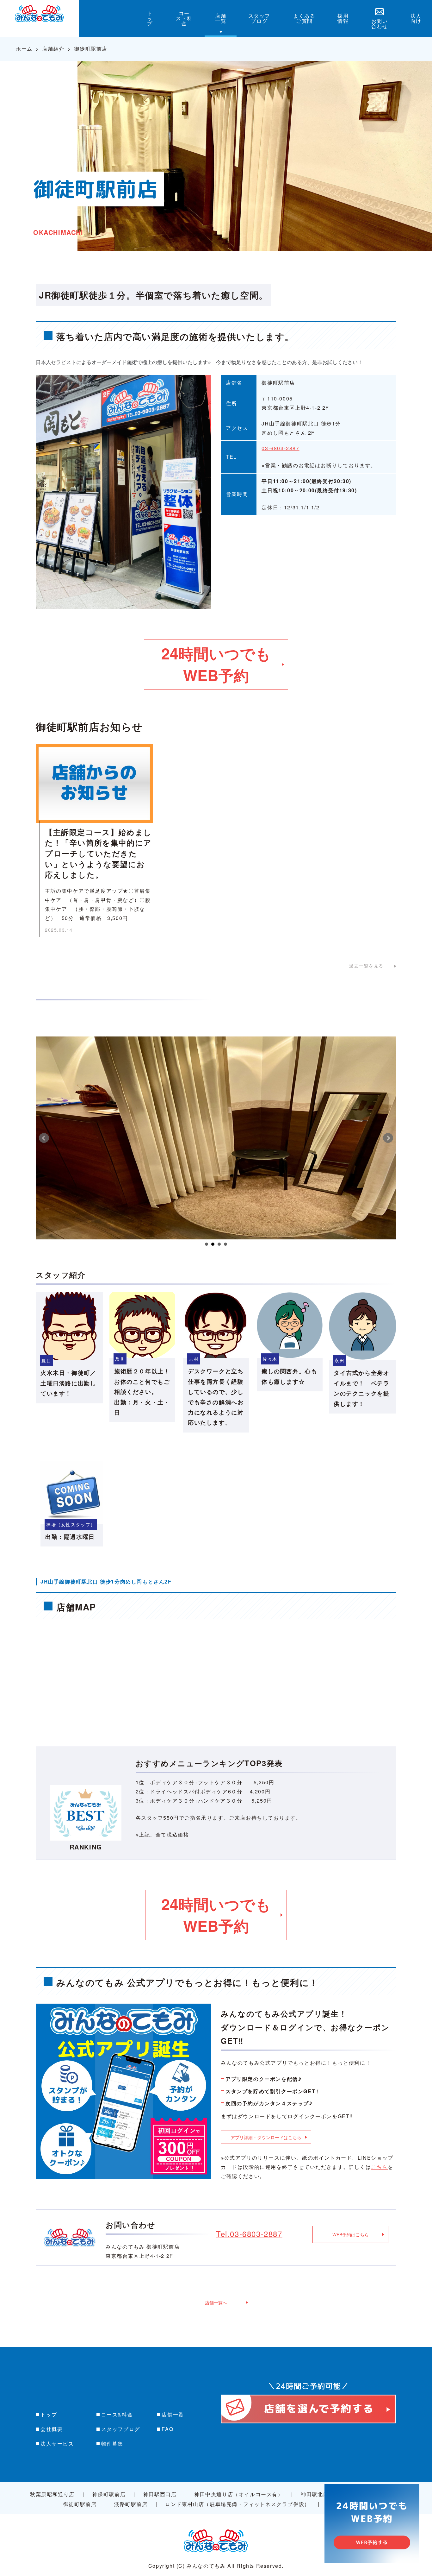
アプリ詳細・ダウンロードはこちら (266, 2137)
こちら (379, 2167)
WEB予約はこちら (351, 2234)
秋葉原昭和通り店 (52, 2494)
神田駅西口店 (160, 2494)
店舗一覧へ (216, 2302)
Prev (44, 1138)
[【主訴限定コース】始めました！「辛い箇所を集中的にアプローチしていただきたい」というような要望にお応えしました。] (94, 784)
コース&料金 (117, 2414)
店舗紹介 (53, 49)
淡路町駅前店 (131, 2504)
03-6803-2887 (280, 448)
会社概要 (52, 2429)
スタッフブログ (121, 2429)
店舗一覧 (173, 2414)
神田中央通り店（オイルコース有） (239, 2494)
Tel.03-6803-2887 (249, 2234)
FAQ (167, 2429)
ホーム (24, 49)
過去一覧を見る (366, 966)
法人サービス (57, 2444)
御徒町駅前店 (80, 2504)
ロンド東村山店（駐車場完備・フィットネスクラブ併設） (238, 2504)
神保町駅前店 (109, 2494)
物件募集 (112, 2444)
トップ (49, 2414)
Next (388, 1138)
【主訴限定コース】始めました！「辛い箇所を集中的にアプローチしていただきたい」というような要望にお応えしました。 (98, 853)
